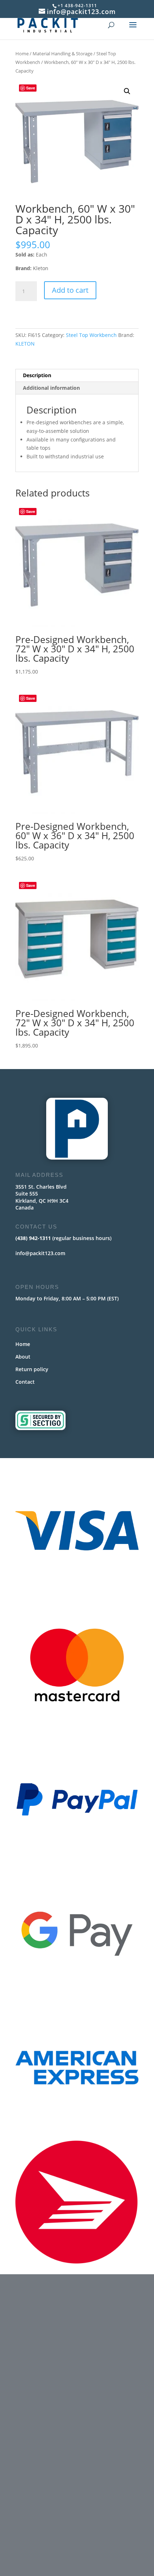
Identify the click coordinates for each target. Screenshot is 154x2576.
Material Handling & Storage (62, 54)
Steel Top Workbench (91, 335)
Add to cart (70, 290)
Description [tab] (37, 375)
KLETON (25, 344)
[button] (127, 91)
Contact (25, 1382)
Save (31, 88)
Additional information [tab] (51, 388)
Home (22, 54)
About (23, 1357)
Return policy (32, 1369)
